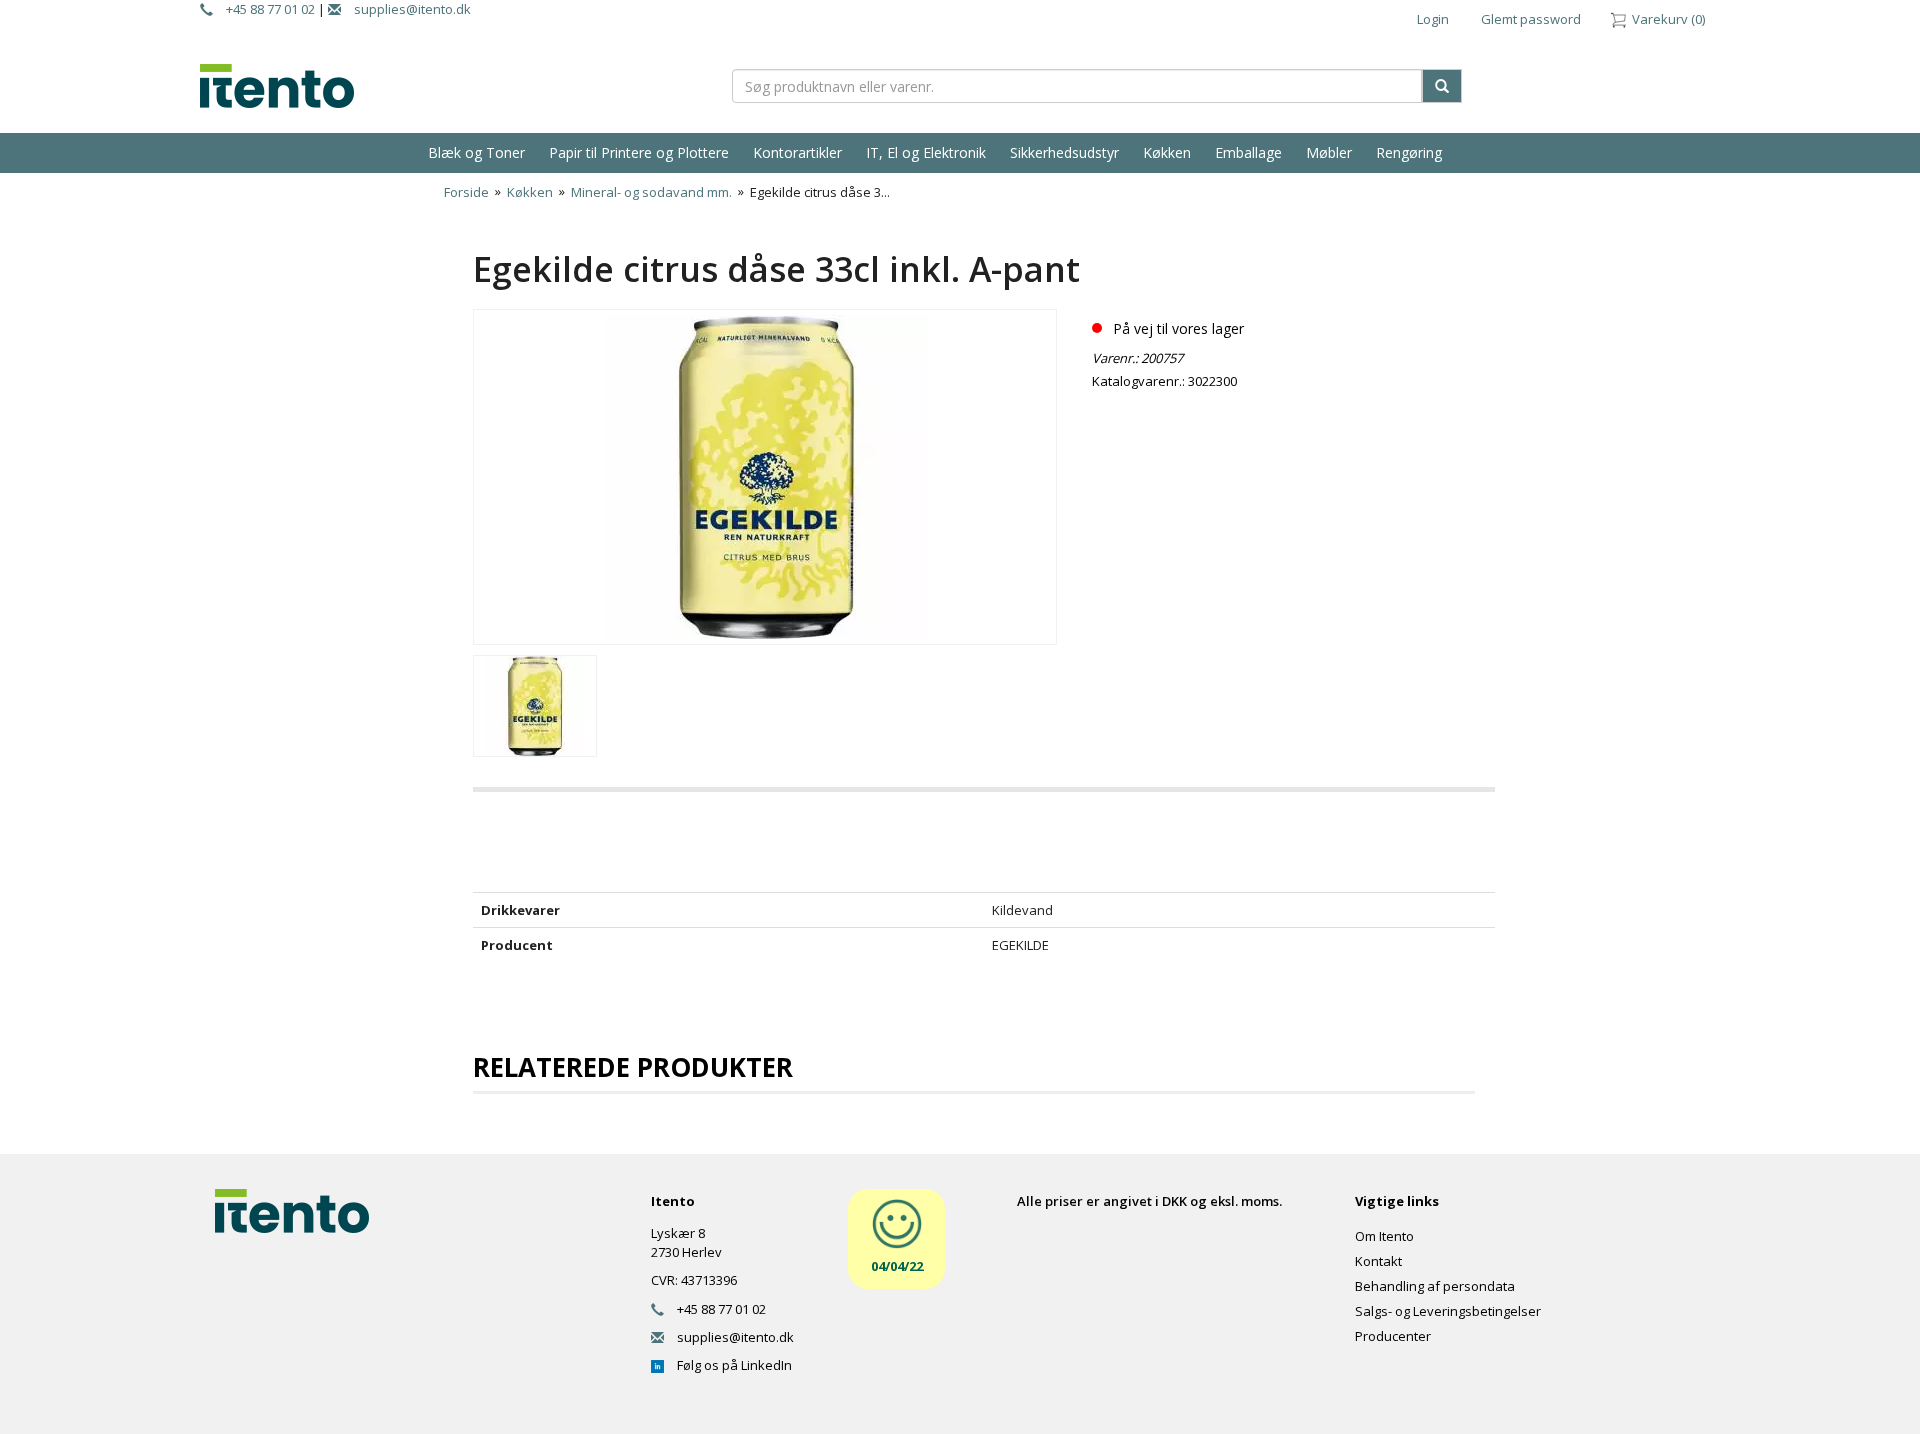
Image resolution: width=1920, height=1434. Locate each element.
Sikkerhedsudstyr (1064, 152)
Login (1433, 19)
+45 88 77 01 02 (264, 9)
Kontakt (1378, 1261)
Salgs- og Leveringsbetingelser (1448, 1311)
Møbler (1329, 152)
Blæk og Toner (476, 152)
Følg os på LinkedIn (728, 1365)
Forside (466, 192)
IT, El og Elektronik (926, 152)
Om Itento (1384, 1236)
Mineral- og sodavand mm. (651, 192)
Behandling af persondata (1435, 1286)
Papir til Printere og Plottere (639, 152)
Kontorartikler (797, 152)
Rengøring (1409, 152)
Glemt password (1531, 19)
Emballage (1248, 152)
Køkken (1167, 152)
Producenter (1393, 1336)
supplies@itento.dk (406, 9)
